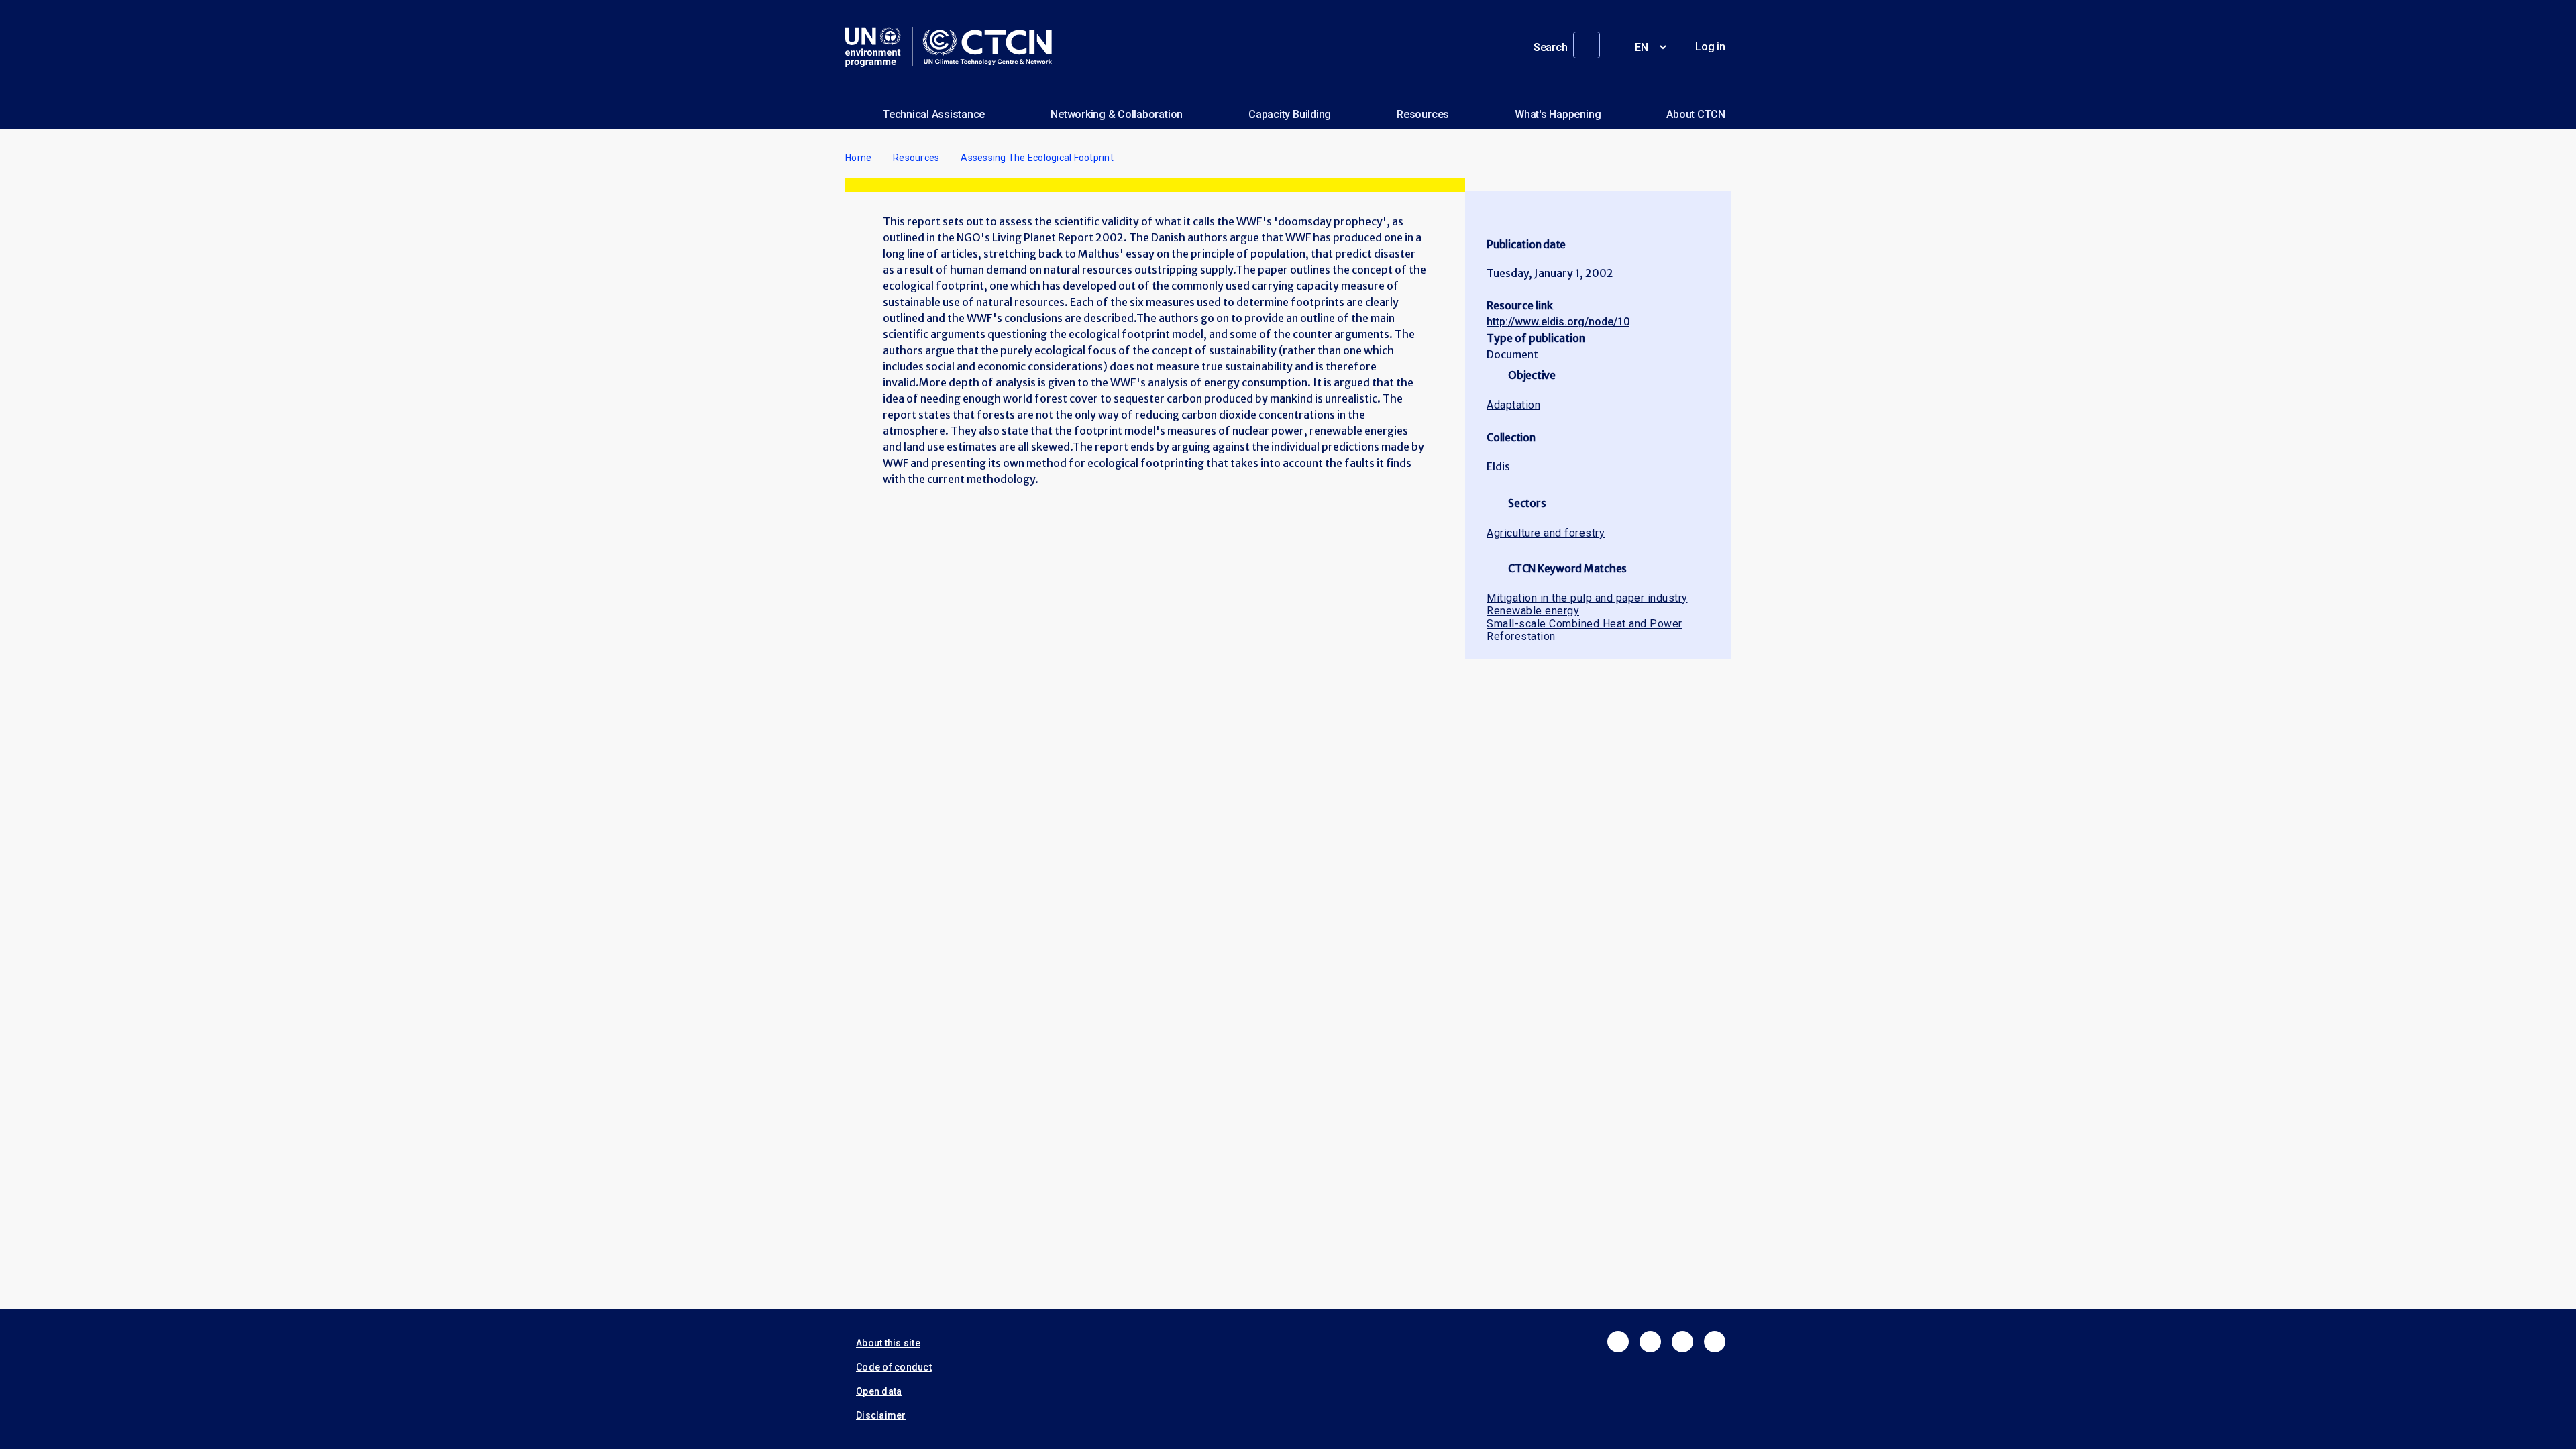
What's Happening (1558, 114)
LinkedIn (1682, 1342)
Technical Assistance (934, 114)
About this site (888, 1343)
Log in (1710, 47)
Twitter (1650, 1342)
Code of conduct (894, 1367)
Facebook (1618, 1342)
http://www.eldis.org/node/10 (1558, 322)
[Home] (954, 47)
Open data (879, 1391)
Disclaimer (881, 1415)
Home (858, 158)
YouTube (1715, 1342)
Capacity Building (1290, 114)
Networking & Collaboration (1117, 114)
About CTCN (1696, 114)
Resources (1423, 114)
